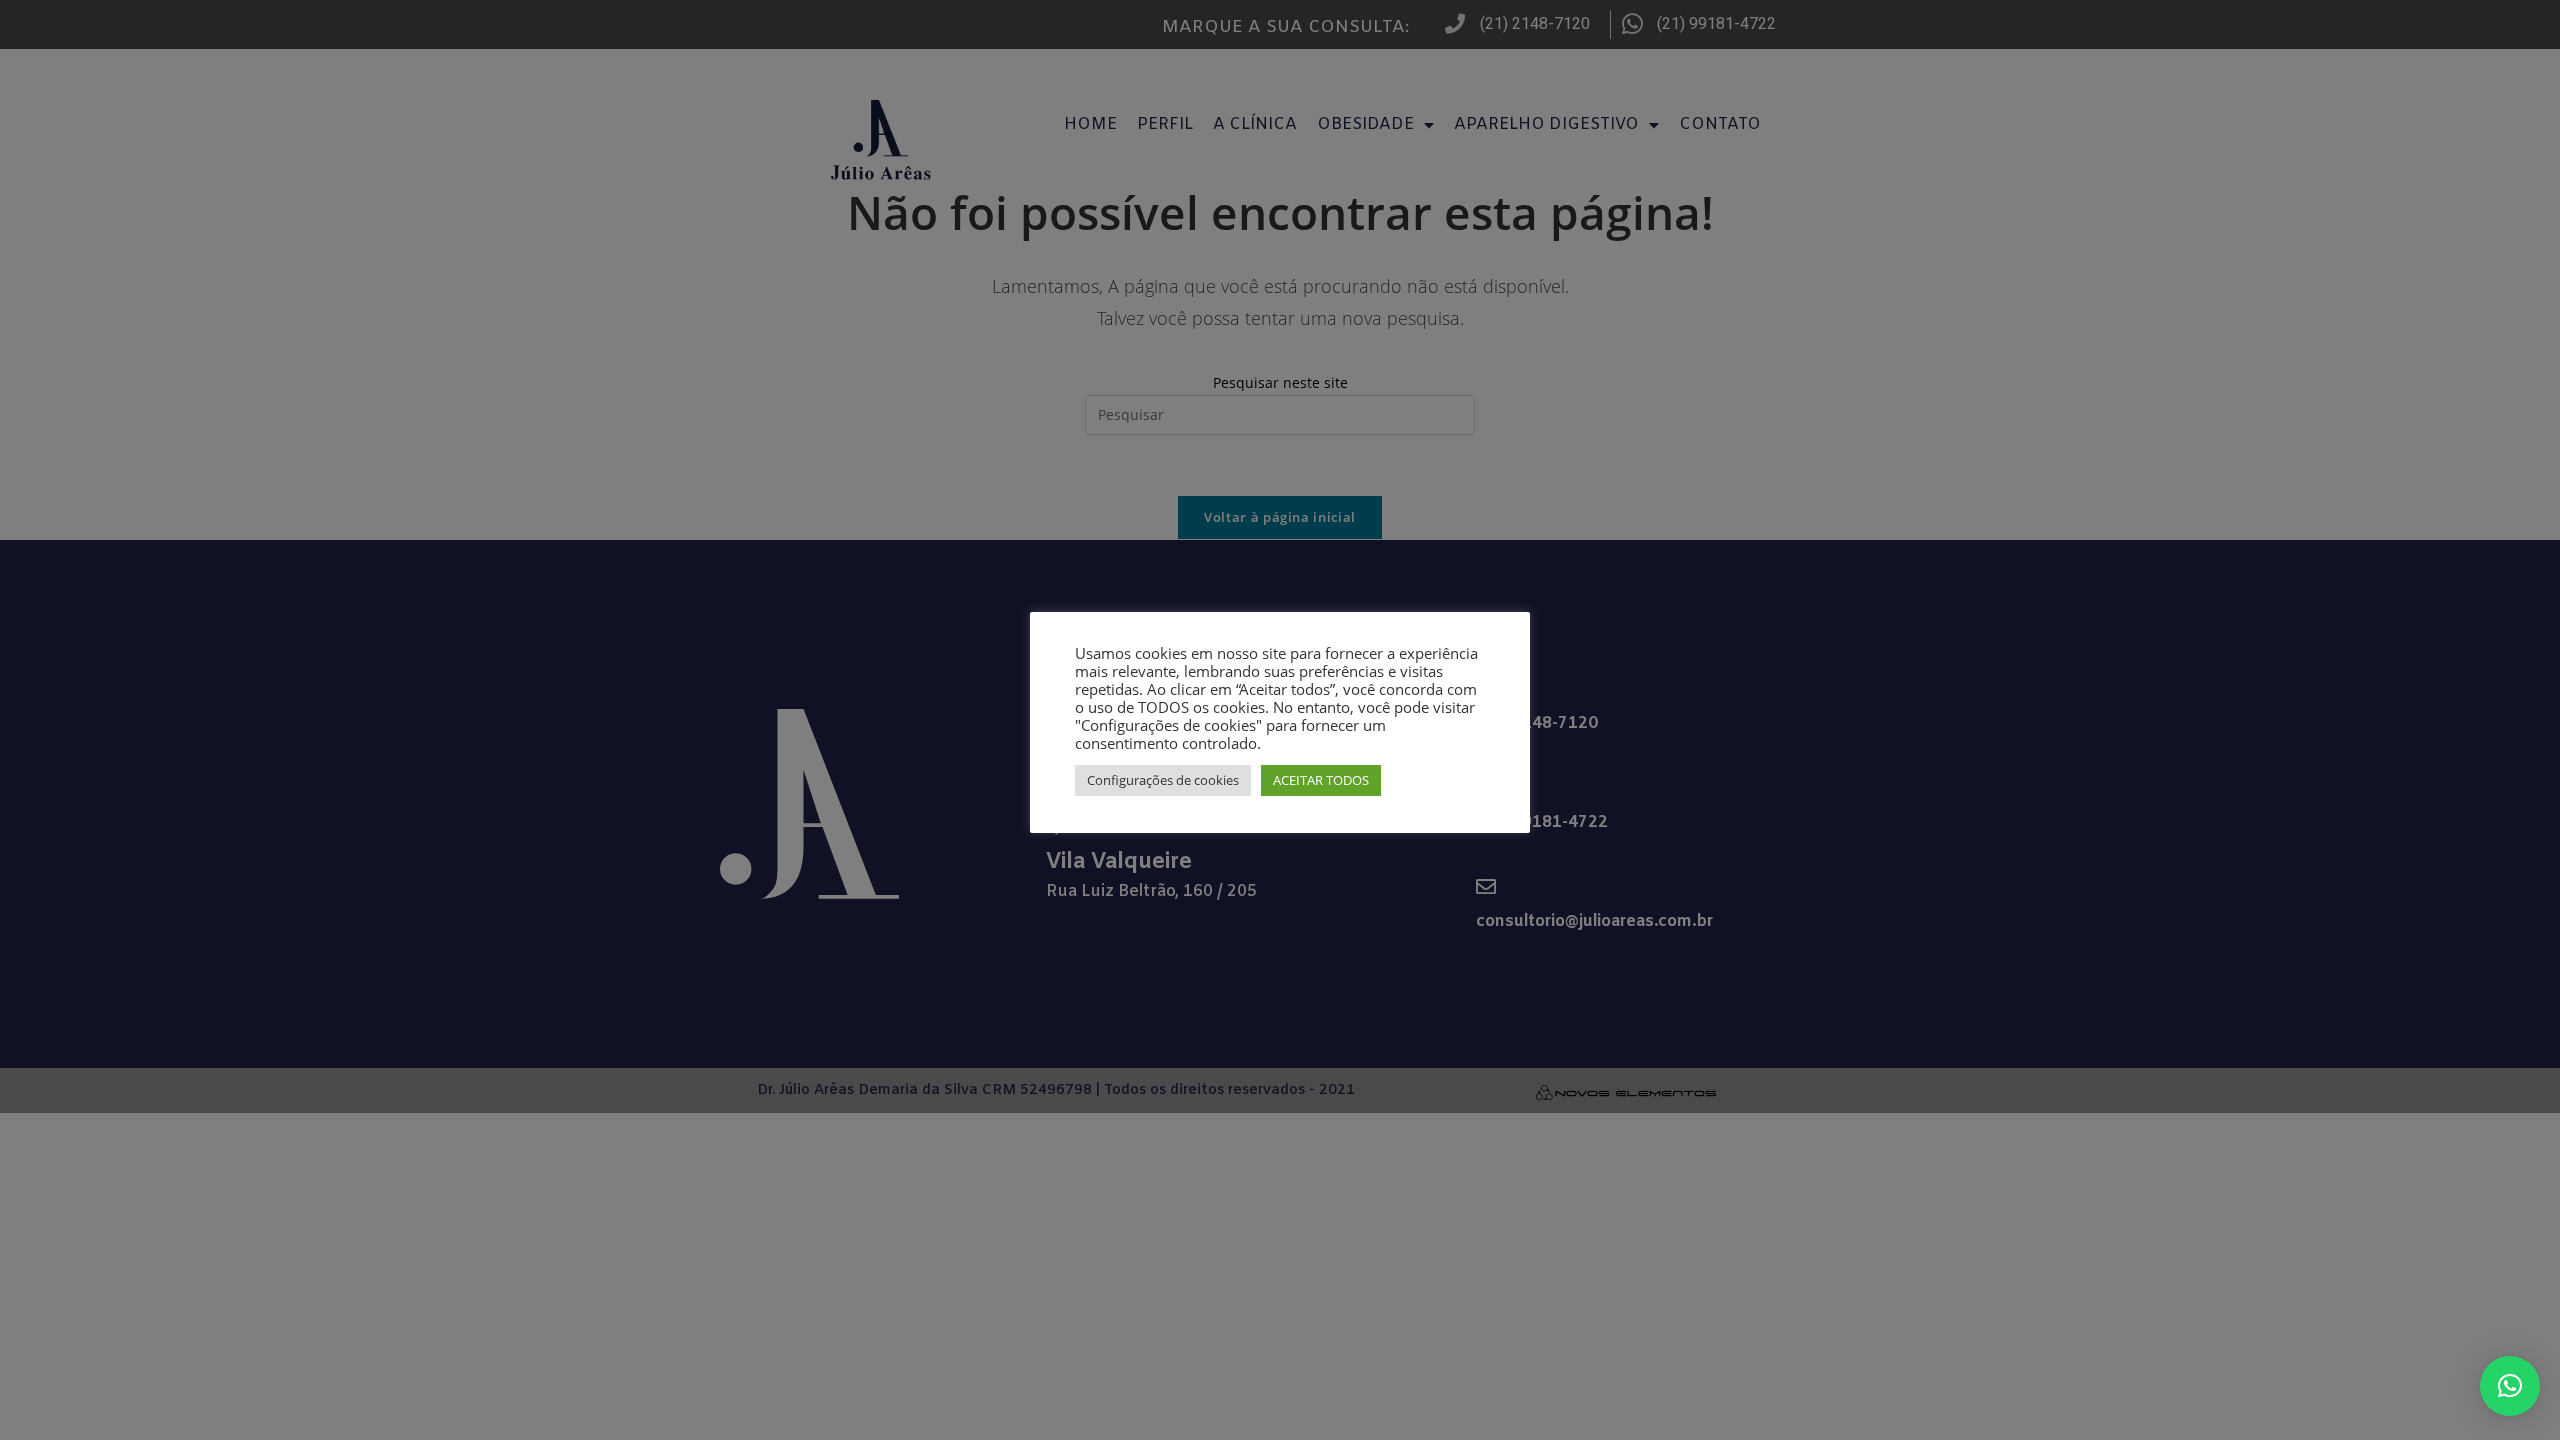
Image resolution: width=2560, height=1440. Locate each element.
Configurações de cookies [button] (1163, 780)
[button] (2510, 1386)
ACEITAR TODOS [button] (1321, 780)
